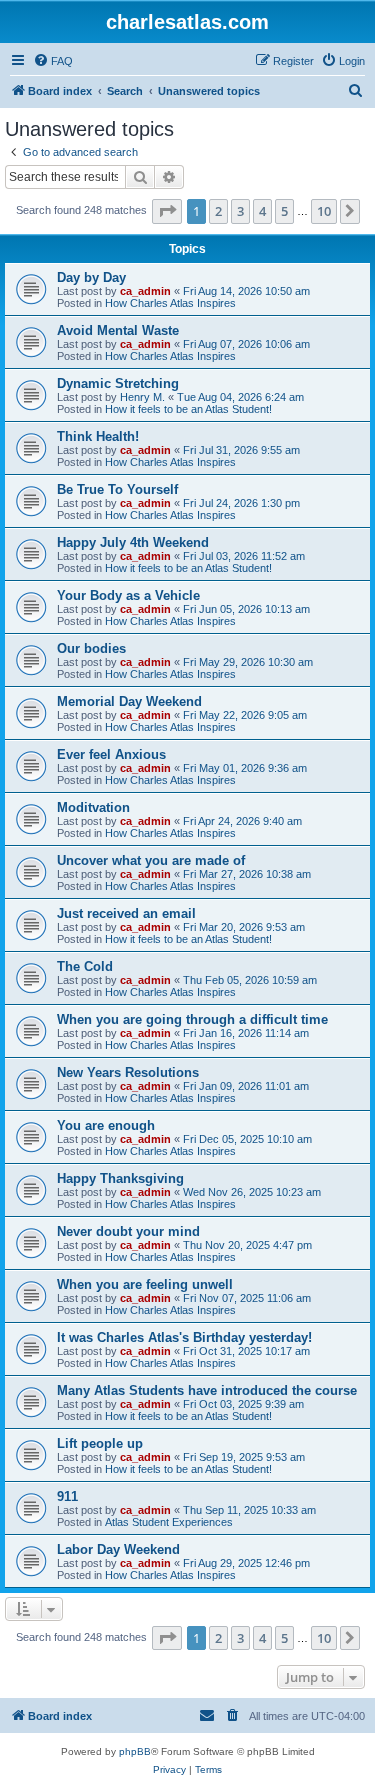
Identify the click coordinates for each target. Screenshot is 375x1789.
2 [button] (218, 211)
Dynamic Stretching (118, 383)
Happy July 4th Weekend (133, 542)
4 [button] (262, 211)
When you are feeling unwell (145, 1284)
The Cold (85, 966)
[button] (167, 211)
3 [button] (240, 211)
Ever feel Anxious (111, 754)
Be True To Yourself (117, 489)
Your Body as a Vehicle (128, 595)
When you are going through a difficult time (192, 1019)
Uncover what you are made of (151, 860)
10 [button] (324, 211)
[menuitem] (53, 61)
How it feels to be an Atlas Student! (188, 409)
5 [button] (284, 211)
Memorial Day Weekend (129, 701)
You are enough (106, 1125)
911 (67, 1496)
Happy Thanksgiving (120, 1178)
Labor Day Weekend (118, 1549)
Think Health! (98, 436)
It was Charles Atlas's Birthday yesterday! (184, 1337)
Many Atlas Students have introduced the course (207, 1390)
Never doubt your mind (128, 1231)
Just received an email (126, 913)
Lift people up (100, 1443)
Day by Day (91, 277)
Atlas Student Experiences (169, 1522)
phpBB (135, 1751)
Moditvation (93, 807)
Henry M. (142, 397)
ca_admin (145, 291)
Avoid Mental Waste (118, 330)
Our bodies (91, 648)
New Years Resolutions (128, 1072)
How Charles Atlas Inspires (170, 303)
